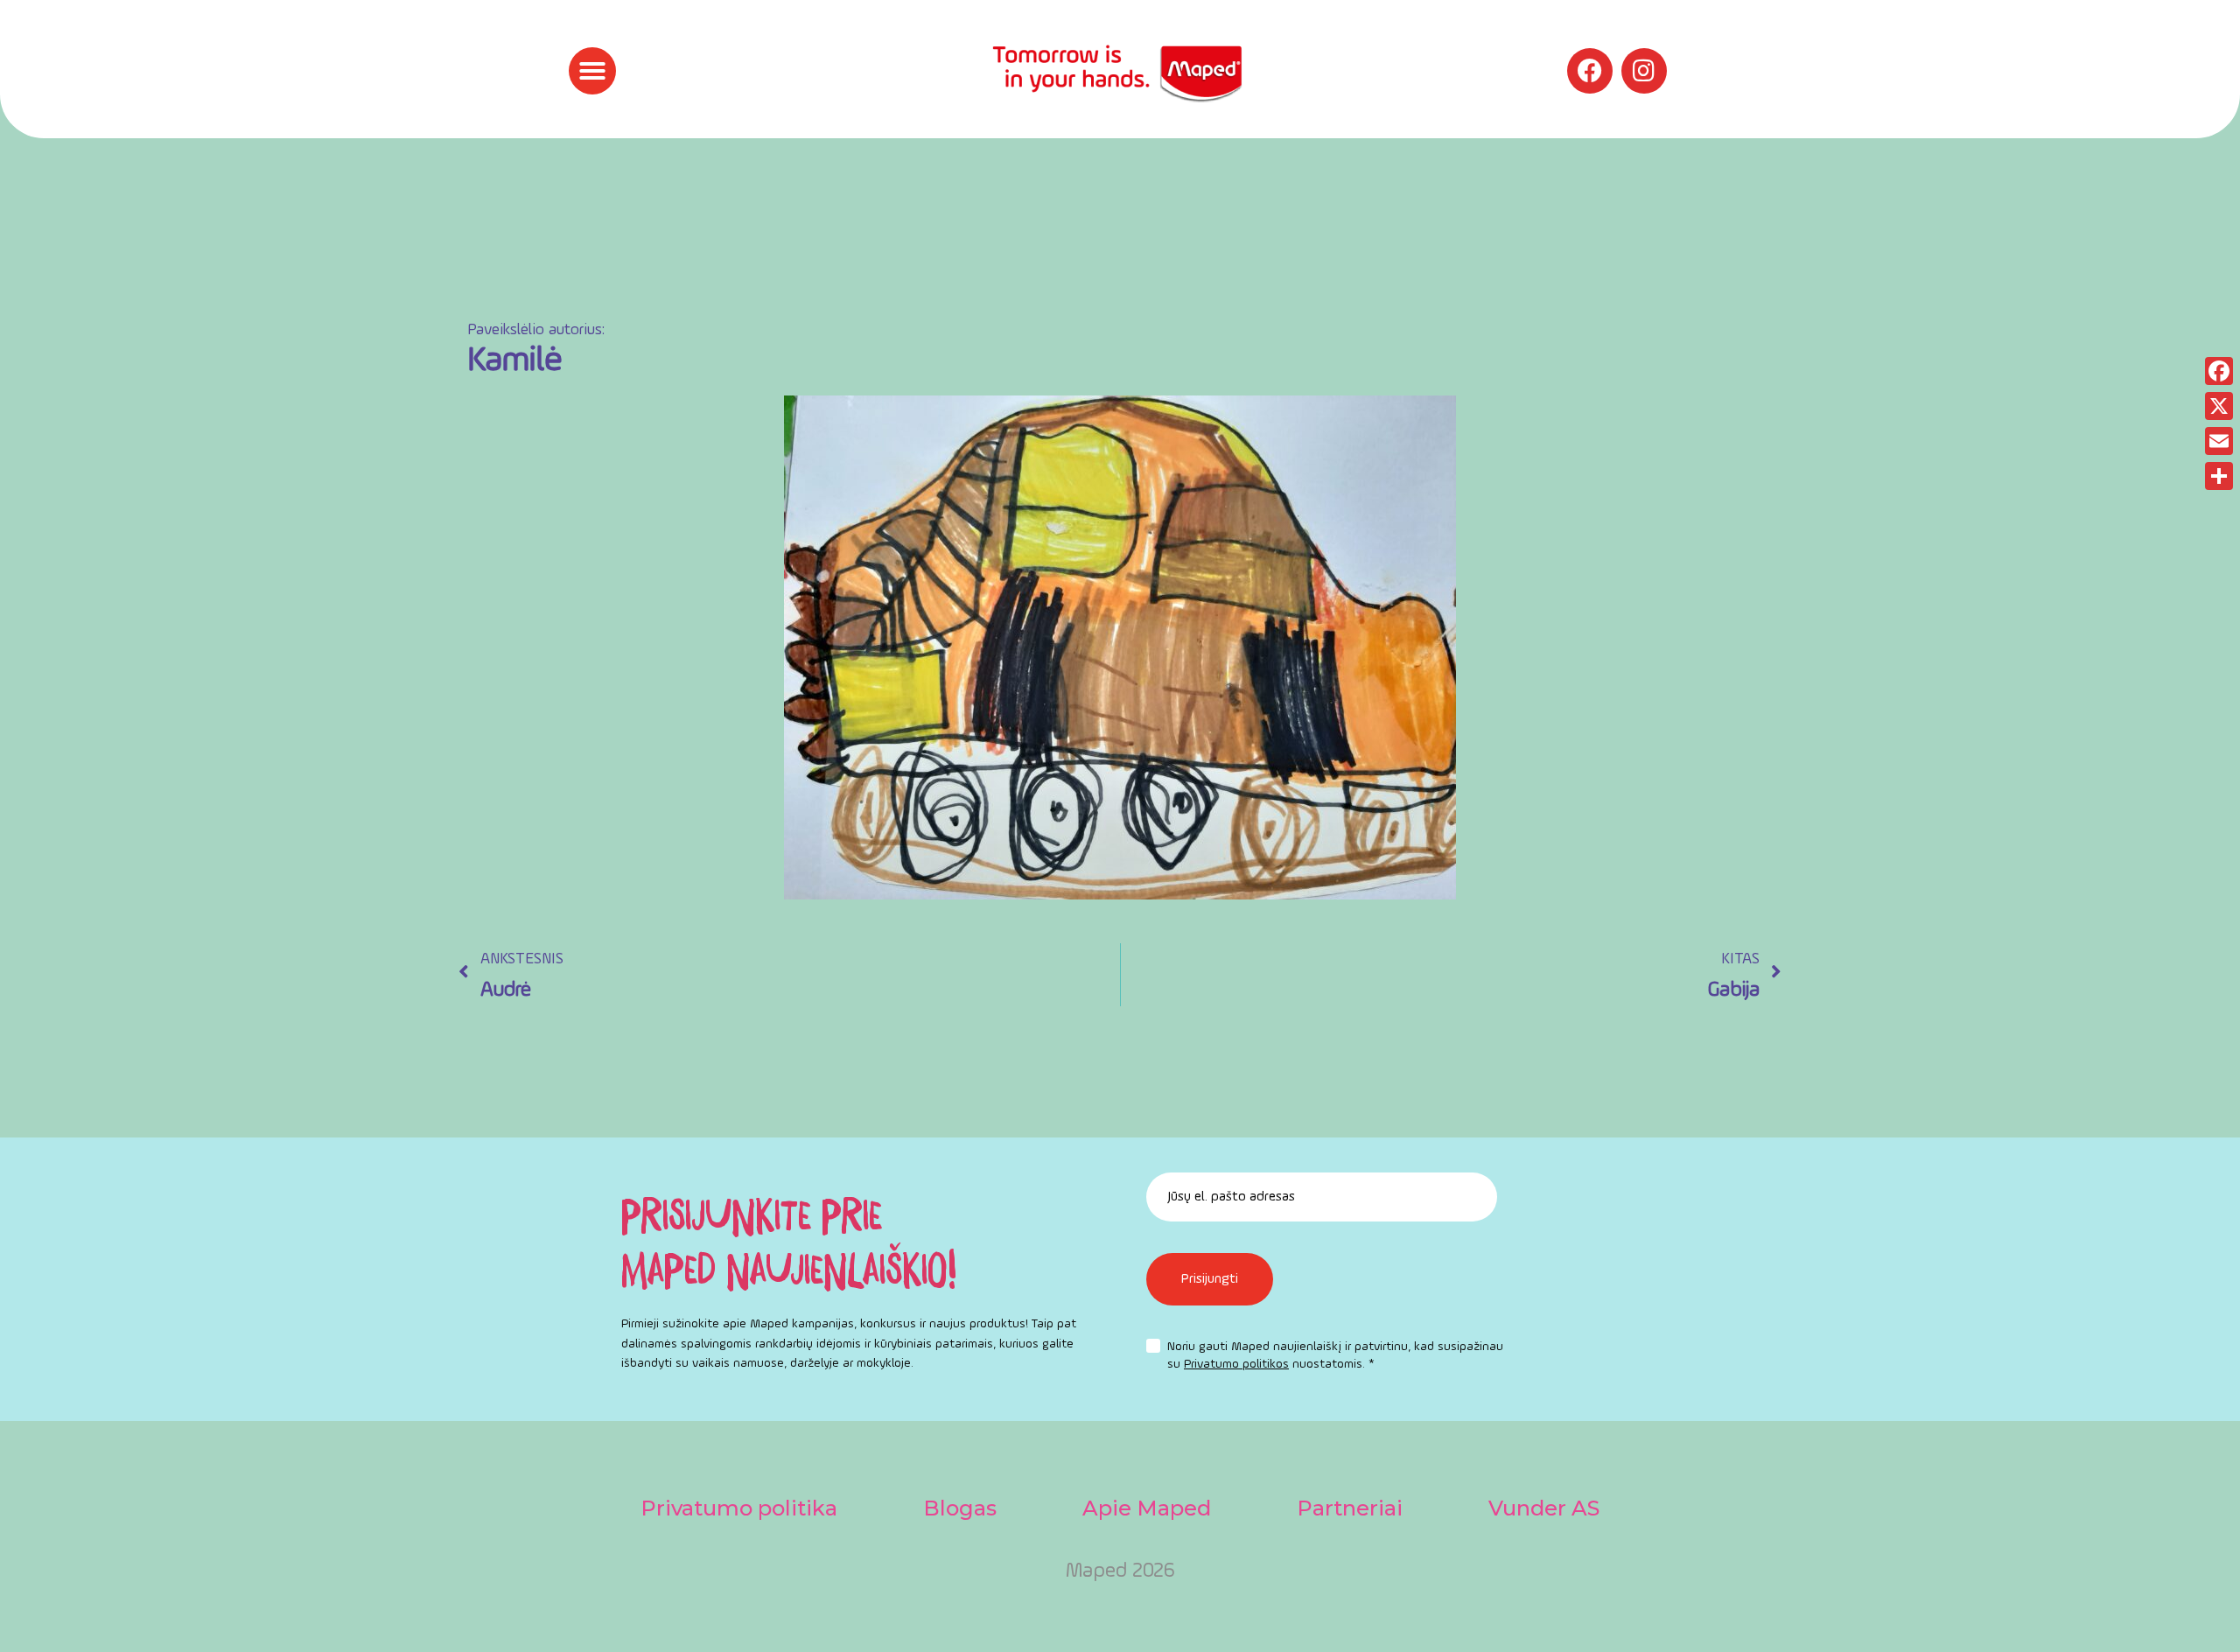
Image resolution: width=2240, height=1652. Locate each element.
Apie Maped (1147, 1508)
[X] (2219, 406)
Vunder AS (1544, 1508)
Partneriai (1350, 1508)
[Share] (2219, 476)
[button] (592, 71)
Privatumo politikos (1236, 1364)
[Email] (2219, 441)
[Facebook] (1590, 71)
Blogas (960, 1508)
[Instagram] (1644, 71)
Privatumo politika (739, 1508)
